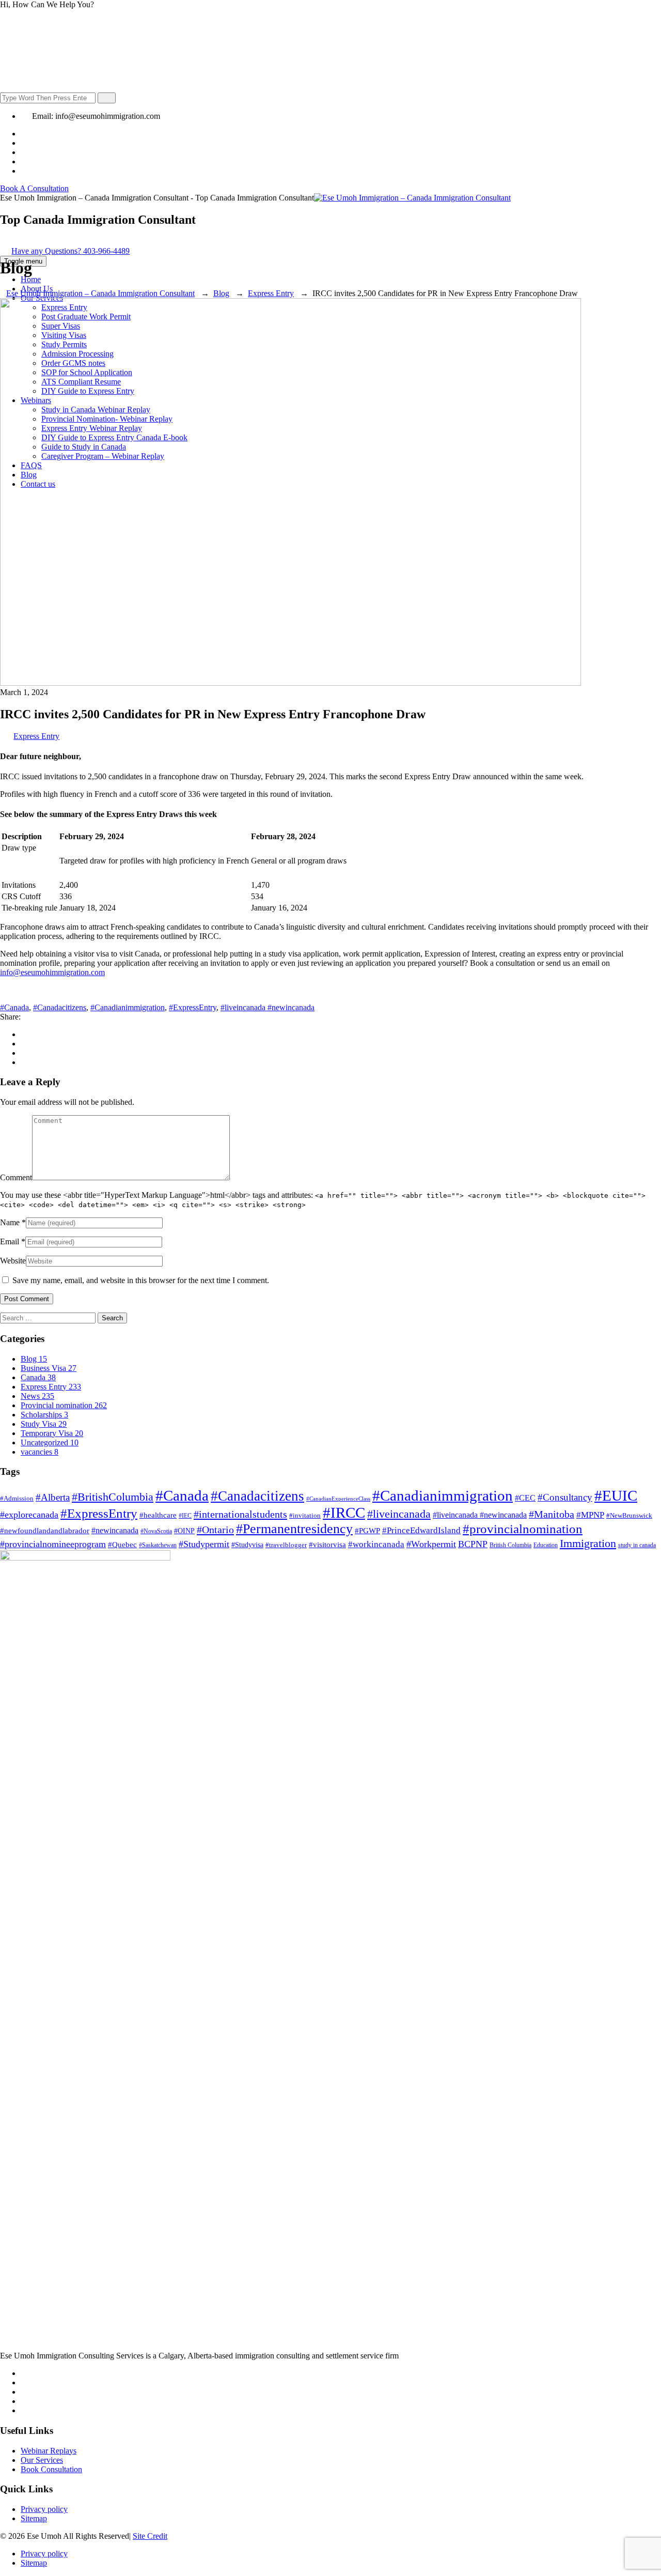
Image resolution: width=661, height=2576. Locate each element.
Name (10, 1222)
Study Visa (44, 1424)
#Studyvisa (247, 1545)
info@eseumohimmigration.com (52, 972)
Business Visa (49, 1368)
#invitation (305, 1515)
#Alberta (53, 1497)
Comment (16, 1177)
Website (13, 1261)
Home (31, 279)
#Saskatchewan (158, 1545)
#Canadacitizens (60, 1007)
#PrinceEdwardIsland (421, 1530)
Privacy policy (44, 2509)
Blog (34, 1359)
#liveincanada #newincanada (267, 1007)
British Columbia (510, 1545)
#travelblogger (286, 1545)
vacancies (40, 1452)
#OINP (184, 1531)
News (37, 1396)
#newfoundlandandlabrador (45, 1531)
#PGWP (367, 1531)
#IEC (185, 1516)
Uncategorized (50, 1443)
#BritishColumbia (113, 1497)
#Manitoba (552, 1514)
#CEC (525, 1498)
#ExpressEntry (193, 1007)
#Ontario (215, 1530)
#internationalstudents (240, 1514)
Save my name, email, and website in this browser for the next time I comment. (141, 1280)
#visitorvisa (327, 1544)
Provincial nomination (64, 1405)
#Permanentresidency (294, 1529)
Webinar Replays (49, 2451)
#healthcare (158, 1515)
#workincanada (376, 1544)
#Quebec (122, 1544)
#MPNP (590, 1515)
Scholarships (44, 1415)
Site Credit (150, 2536)
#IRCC (344, 1513)
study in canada (637, 1545)
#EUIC (616, 1495)
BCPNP (473, 1544)
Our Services (42, 2460)
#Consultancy (565, 1497)
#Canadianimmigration (128, 1007)
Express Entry (36, 736)
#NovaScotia (156, 1531)
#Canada (14, 1007)
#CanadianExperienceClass (338, 1499)
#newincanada (115, 1530)
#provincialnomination (523, 1529)
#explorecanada (29, 1515)
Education (546, 1545)
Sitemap (34, 2518)
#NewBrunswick (629, 1515)
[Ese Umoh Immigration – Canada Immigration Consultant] (412, 198)
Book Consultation (51, 2469)
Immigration (588, 1543)
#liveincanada (399, 1514)
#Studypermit (204, 1544)
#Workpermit (431, 1544)
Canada (38, 1377)
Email (10, 1241)
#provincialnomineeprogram (53, 1544)
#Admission (17, 1498)
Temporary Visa (52, 1433)
